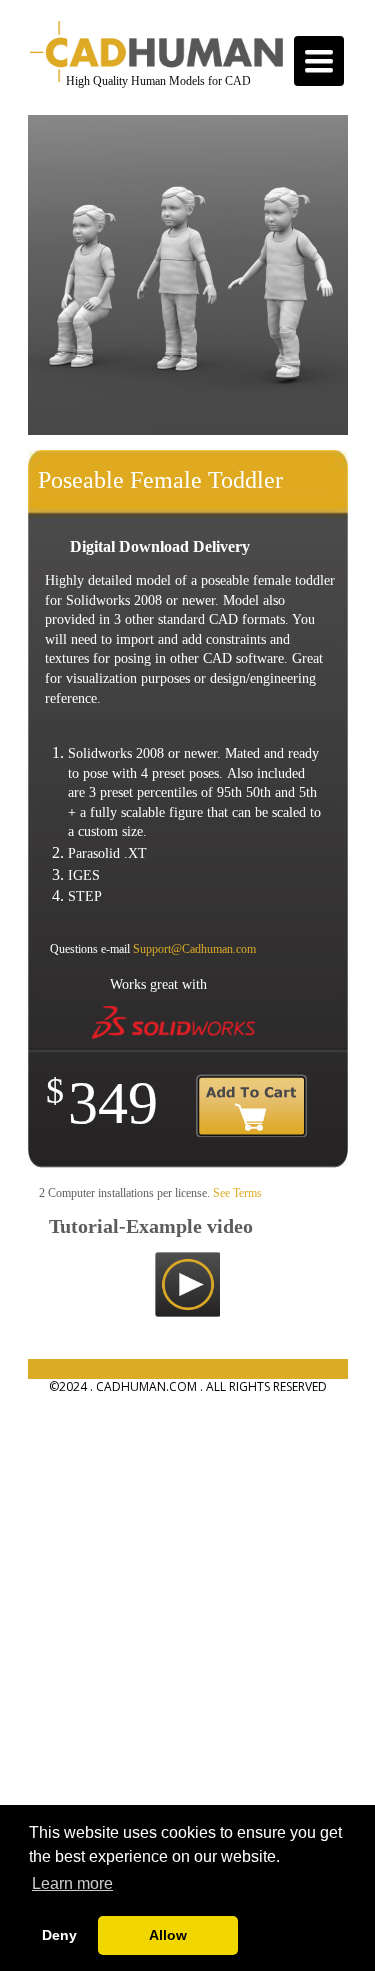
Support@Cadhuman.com (194, 949)
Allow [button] (168, 1935)
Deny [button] (59, 1935)
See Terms (237, 1193)
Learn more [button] (72, 1883)
